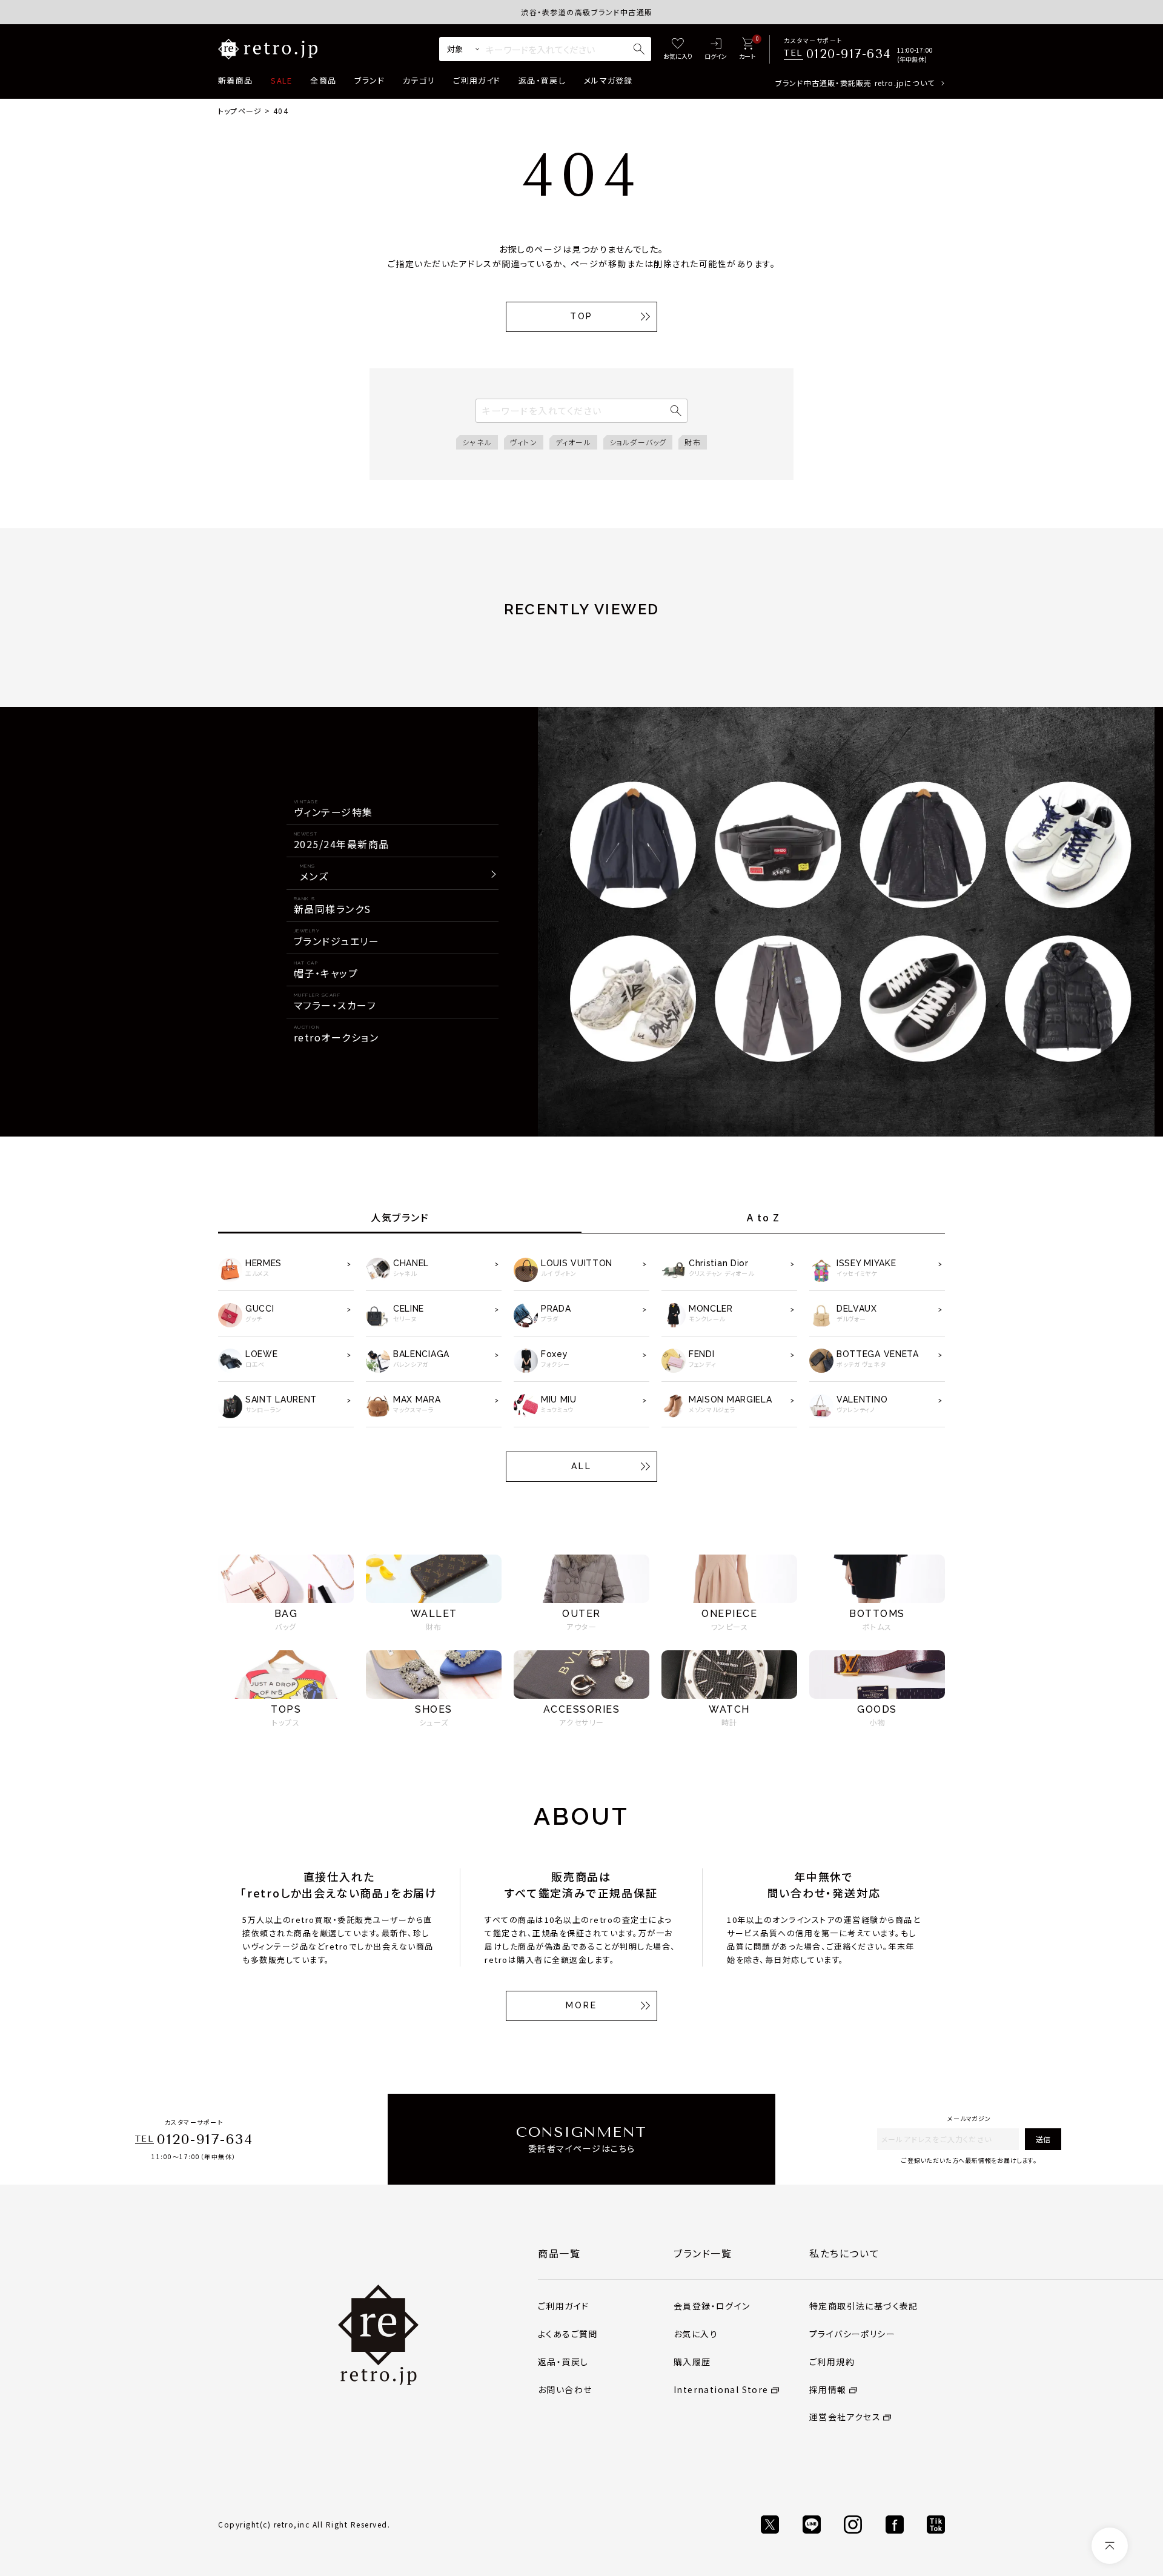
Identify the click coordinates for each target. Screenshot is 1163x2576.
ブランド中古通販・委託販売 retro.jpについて (855, 83)
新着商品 (235, 80)
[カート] (747, 49)
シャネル (477, 442)
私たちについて (844, 2253)
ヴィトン (524, 442)
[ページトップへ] (1110, 2546)
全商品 (323, 80)
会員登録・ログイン (712, 2306)
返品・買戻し (542, 80)
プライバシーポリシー (852, 2334)
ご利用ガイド (477, 80)
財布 (692, 442)
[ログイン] (716, 49)
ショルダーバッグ (638, 442)
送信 (1043, 2139)
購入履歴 (692, 2362)
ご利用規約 (832, 2362)
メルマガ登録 (608, 80)
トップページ (240, 111)
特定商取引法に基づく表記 (864, 2306)
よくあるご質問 (568, 2334)
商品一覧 (559, 2253)
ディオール (573, 442)
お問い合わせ (565, 2389)
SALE (281, 80)
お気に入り (696, 2334)
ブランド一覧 (703, 2253)
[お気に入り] (678, 49)
